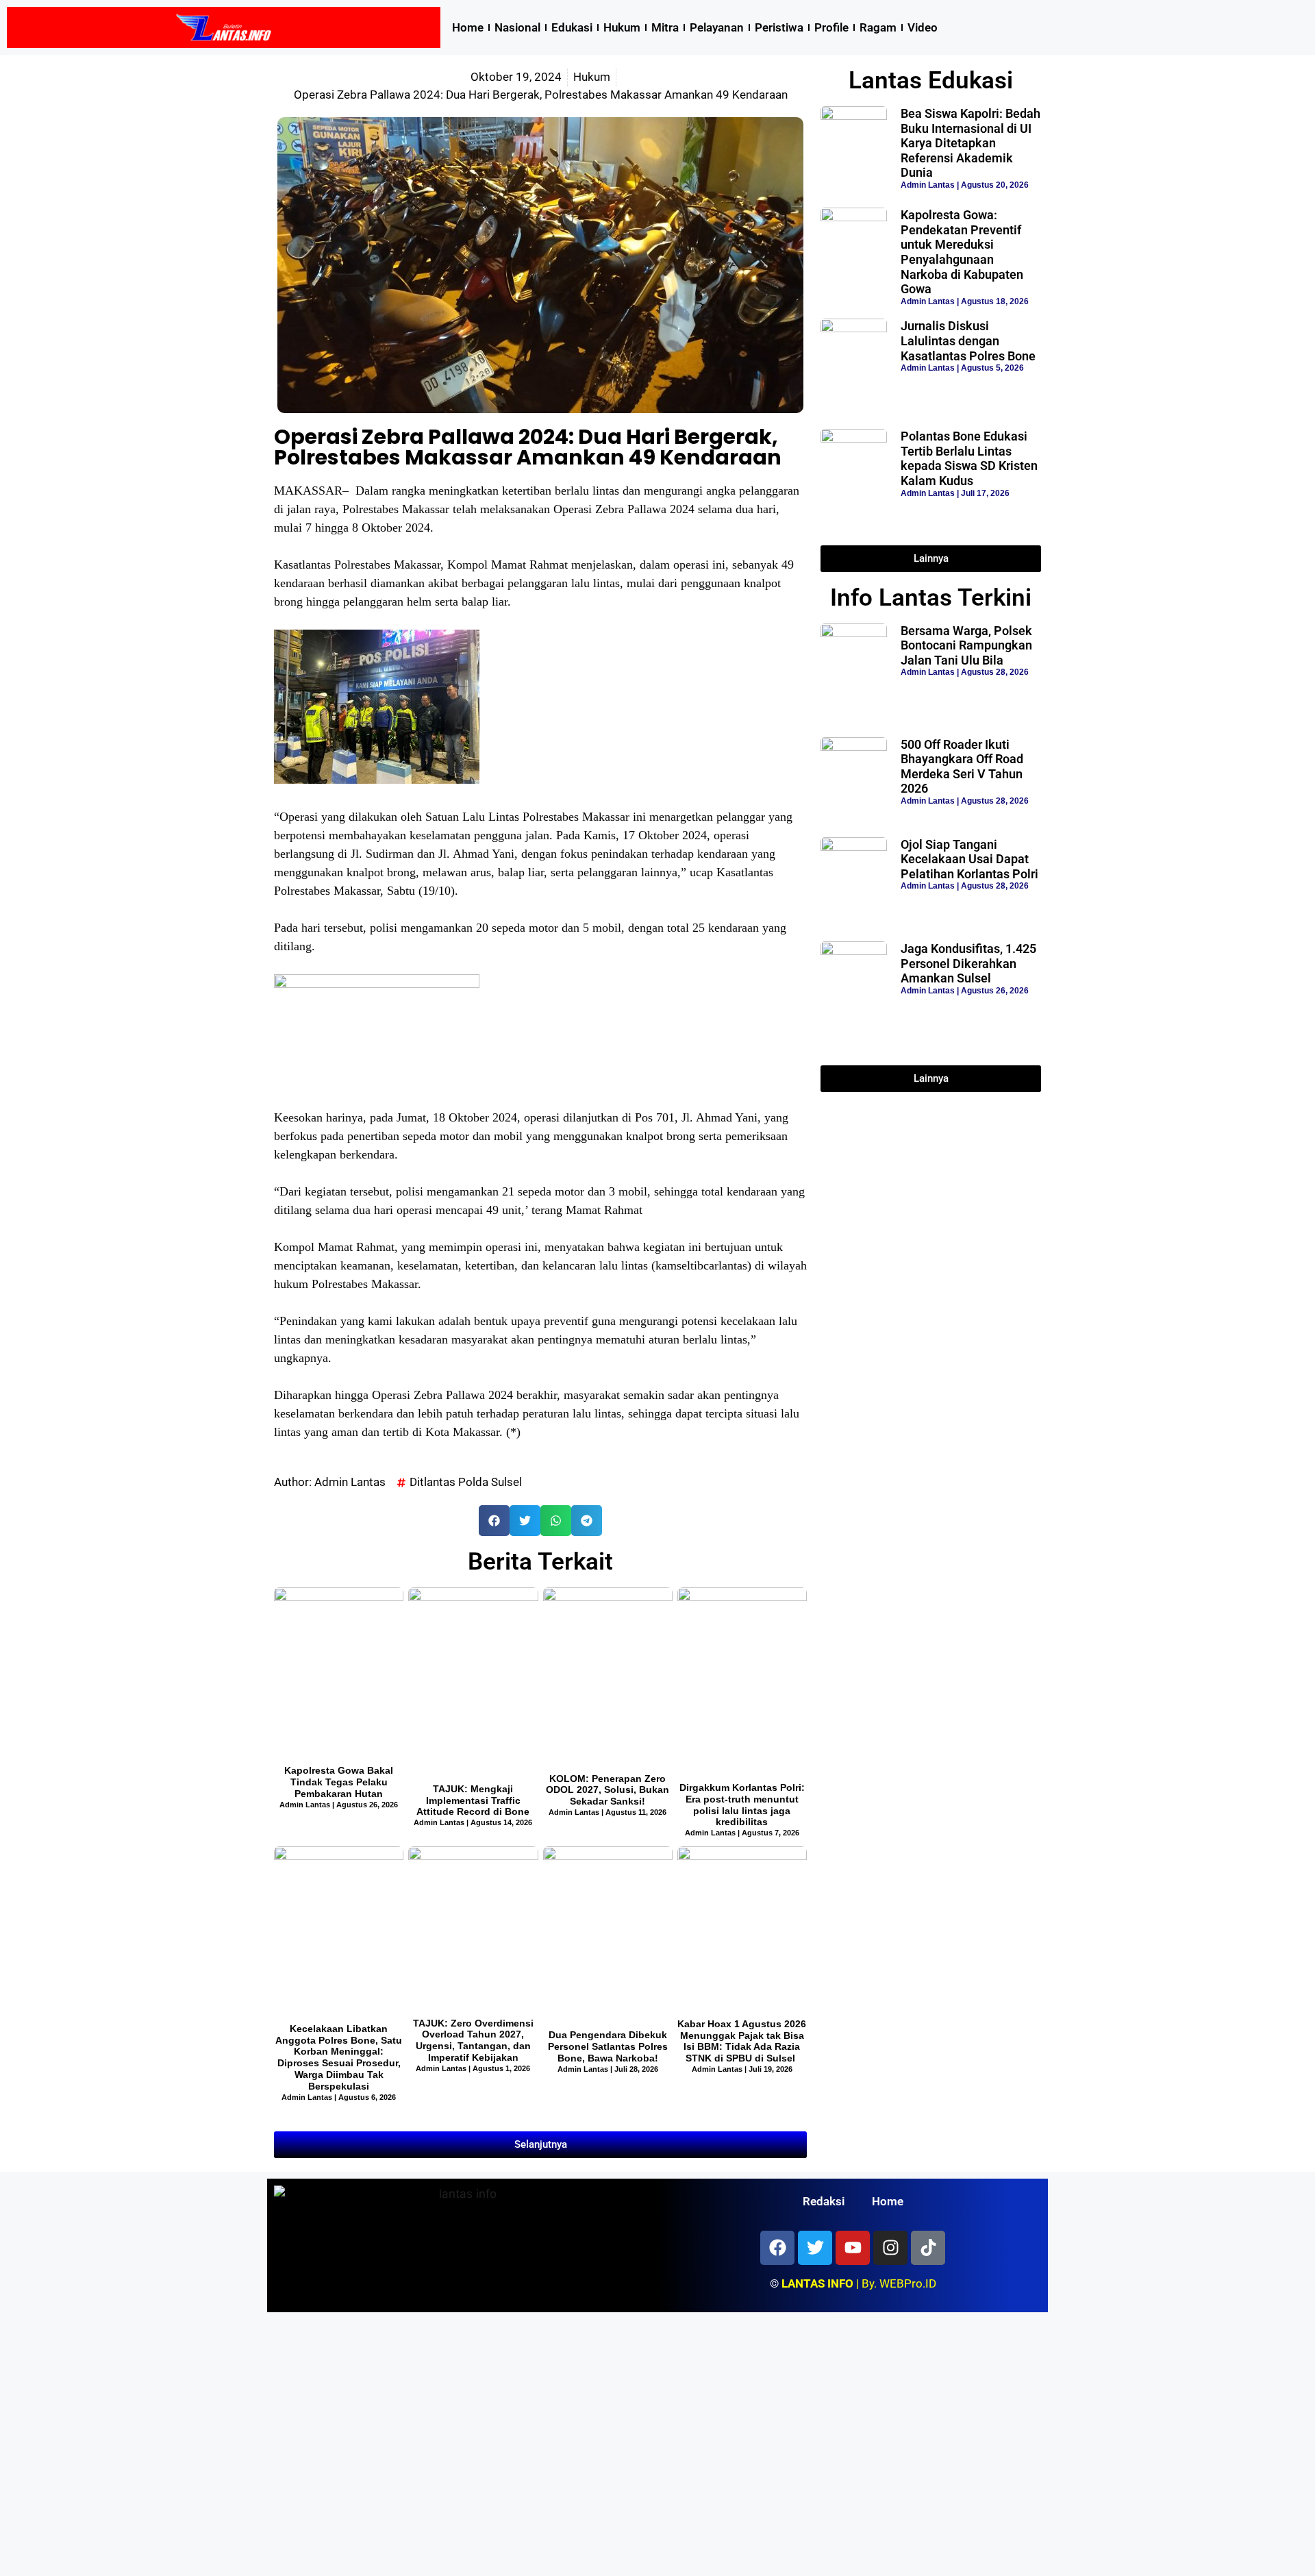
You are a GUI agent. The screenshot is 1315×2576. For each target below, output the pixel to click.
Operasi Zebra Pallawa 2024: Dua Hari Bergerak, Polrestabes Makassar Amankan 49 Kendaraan (528, 447)
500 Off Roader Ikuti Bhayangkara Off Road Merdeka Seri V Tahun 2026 (962, 767)
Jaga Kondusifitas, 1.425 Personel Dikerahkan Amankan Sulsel (968, 963)
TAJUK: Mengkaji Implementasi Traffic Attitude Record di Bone (473, 1800)
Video (923, 27)
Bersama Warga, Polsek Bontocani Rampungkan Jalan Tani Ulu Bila (966, 645)
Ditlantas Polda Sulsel (466, 1482)
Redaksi (824, 2201)
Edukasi (572, 27)
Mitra (665, 27)
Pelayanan (717, 27)
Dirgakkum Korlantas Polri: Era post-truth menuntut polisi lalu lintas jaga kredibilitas (742, 1805)
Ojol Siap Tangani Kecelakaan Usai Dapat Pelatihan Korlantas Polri (969, 859)
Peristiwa (779, 27)
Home (468, 27)
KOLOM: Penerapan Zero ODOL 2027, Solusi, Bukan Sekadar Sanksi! (608, 1790)
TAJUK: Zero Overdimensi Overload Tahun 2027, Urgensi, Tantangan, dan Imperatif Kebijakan (473, 2040)
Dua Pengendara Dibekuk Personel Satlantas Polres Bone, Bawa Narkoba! (608, 2046)
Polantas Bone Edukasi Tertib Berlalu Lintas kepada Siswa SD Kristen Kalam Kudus (969, 458)
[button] (494, 1521)
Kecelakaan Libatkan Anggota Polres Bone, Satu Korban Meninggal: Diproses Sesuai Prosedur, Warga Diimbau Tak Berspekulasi (339, 2057)
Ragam (878, 27)
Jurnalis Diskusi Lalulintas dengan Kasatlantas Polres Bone (968, 340)
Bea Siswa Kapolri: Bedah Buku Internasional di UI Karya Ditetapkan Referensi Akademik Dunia (970, 143)
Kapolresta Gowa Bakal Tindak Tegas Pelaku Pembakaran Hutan (339, 1782)
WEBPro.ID (908, 2283)
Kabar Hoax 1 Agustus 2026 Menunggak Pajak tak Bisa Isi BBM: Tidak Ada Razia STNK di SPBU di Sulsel (742, 2041)
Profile (831, 27)
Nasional (517, 27)
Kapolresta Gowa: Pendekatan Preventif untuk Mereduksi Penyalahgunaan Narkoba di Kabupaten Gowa (962, 252)
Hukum (622, 27)
